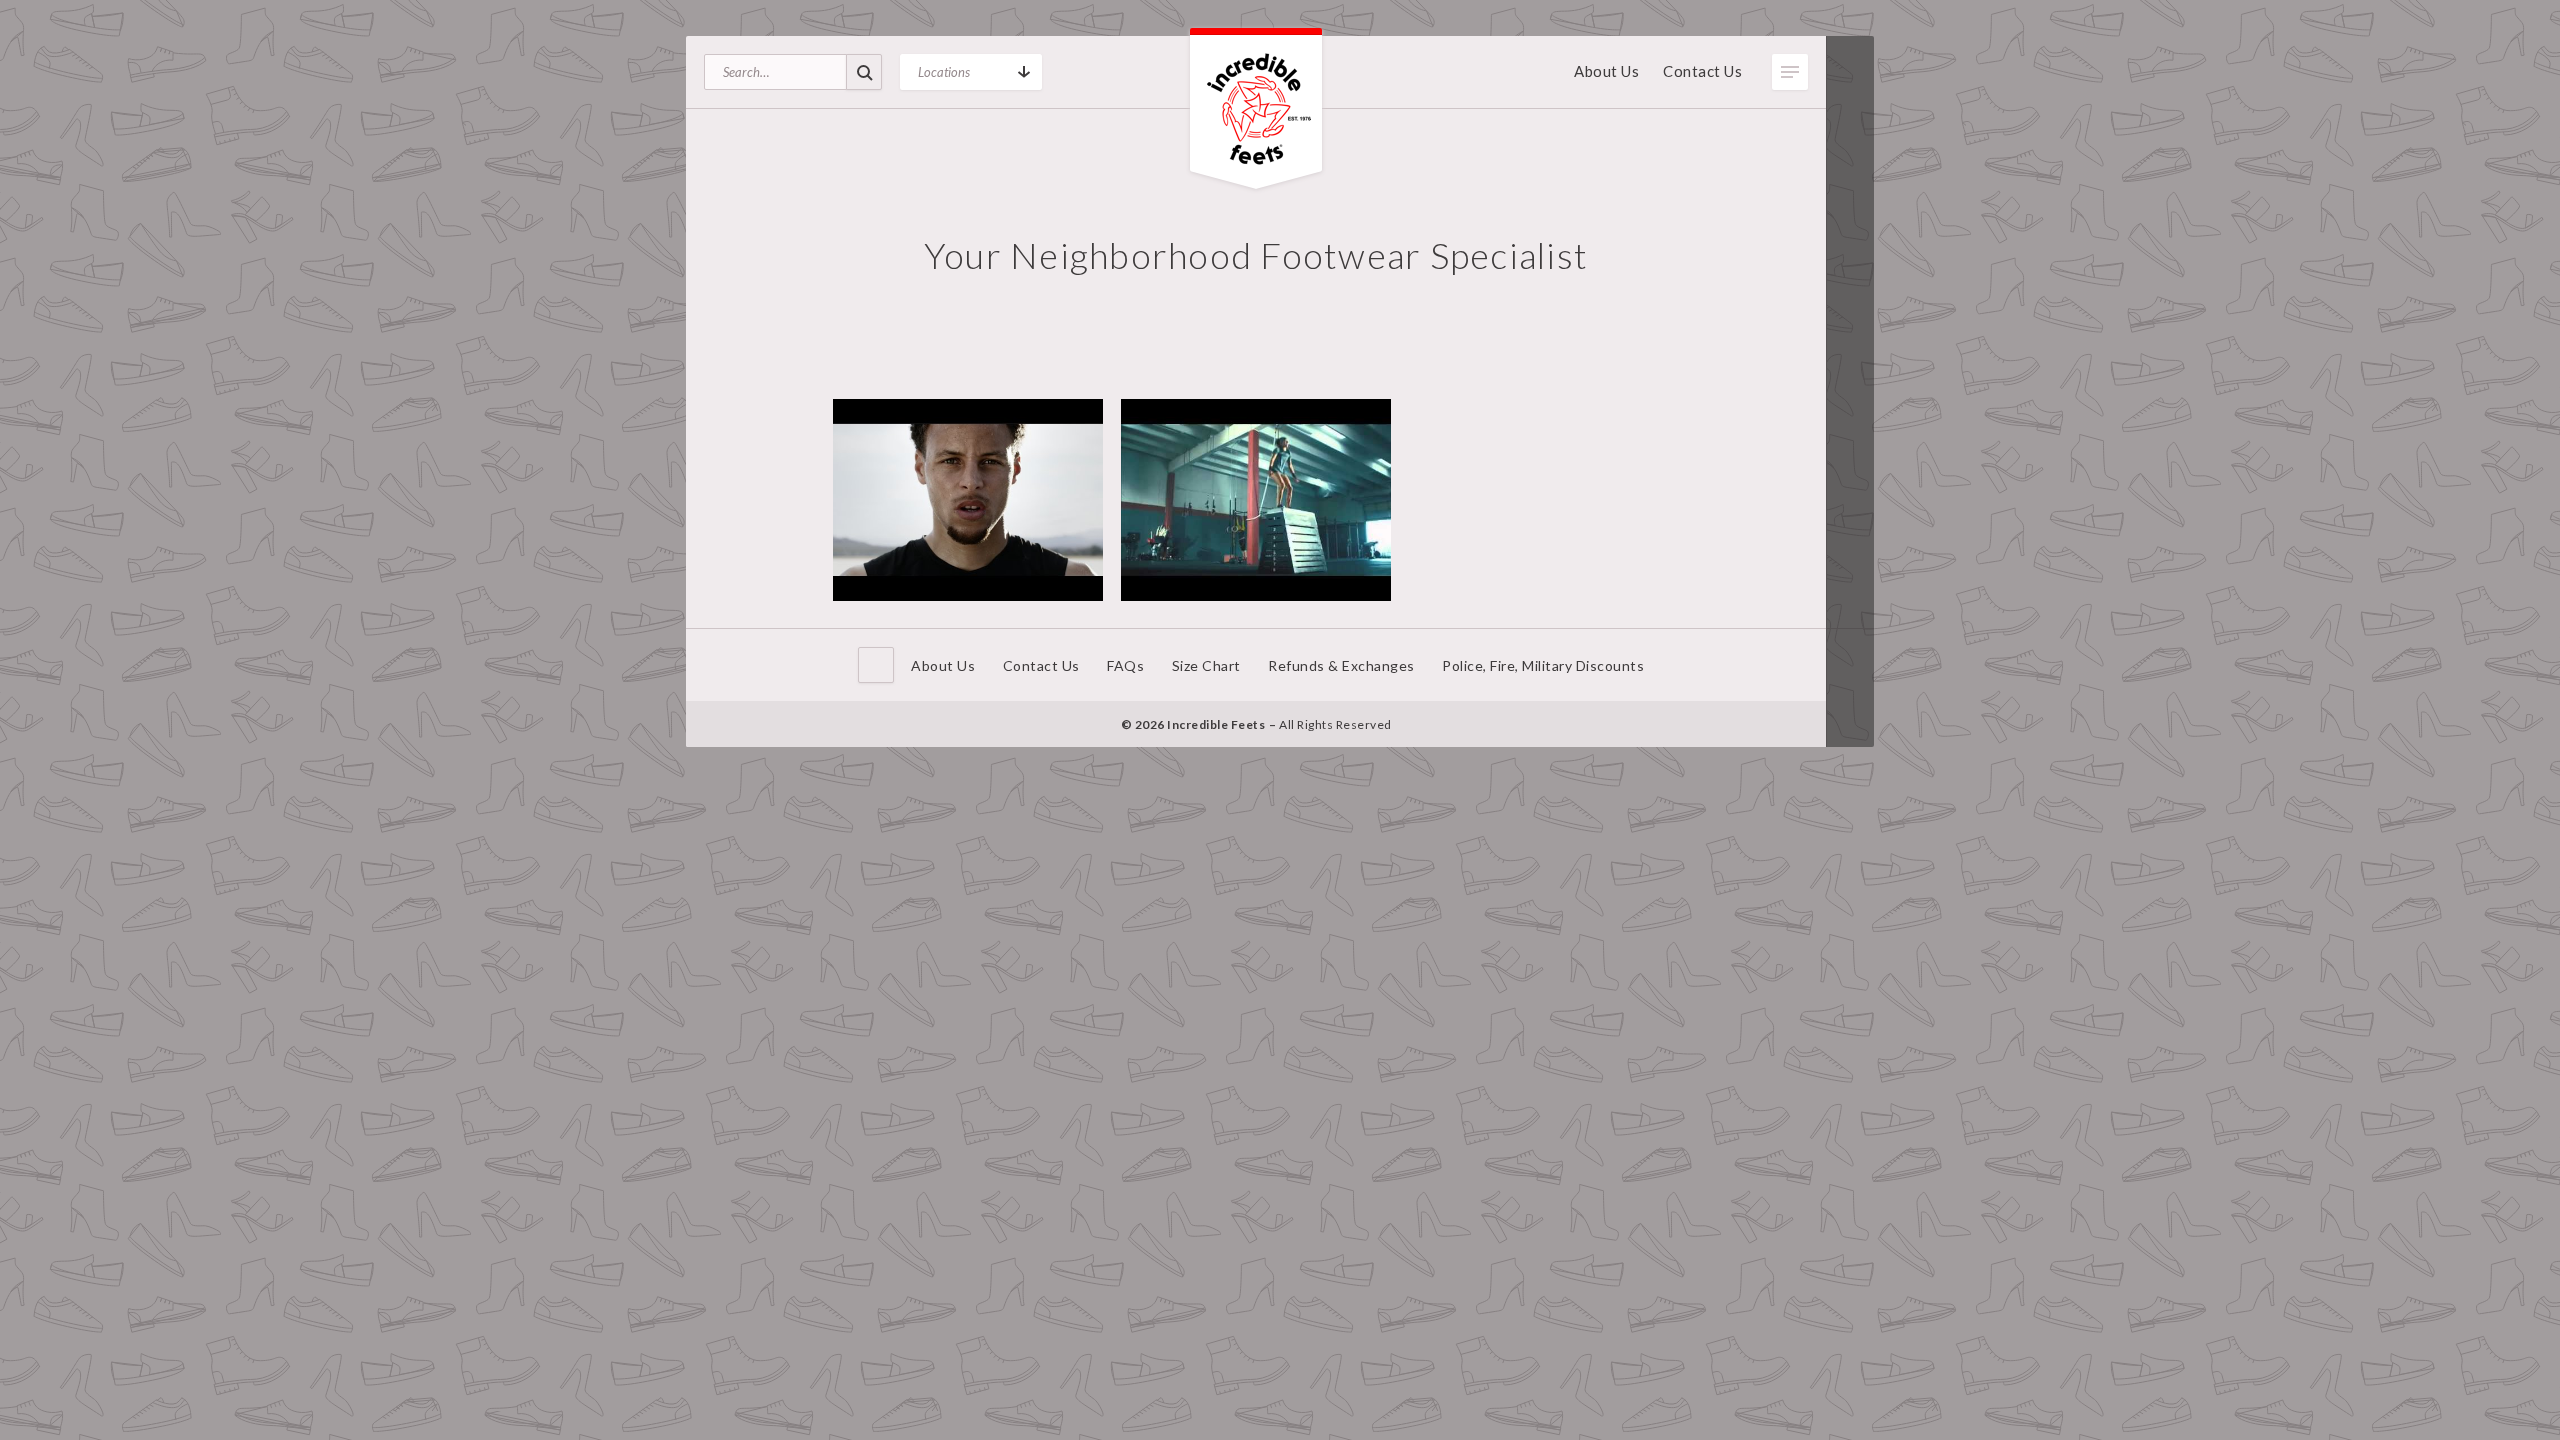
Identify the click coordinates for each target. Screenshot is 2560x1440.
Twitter (1850, 688)
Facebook (1850, 658)
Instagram (1850, 718)
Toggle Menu (1790, 72)
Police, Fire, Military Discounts (1543, 665)
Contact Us (1702, 71)
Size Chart (1206, 665)
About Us (1606, 71)
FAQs (1125, 665)
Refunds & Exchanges (1341, 665)
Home (876, 665)
